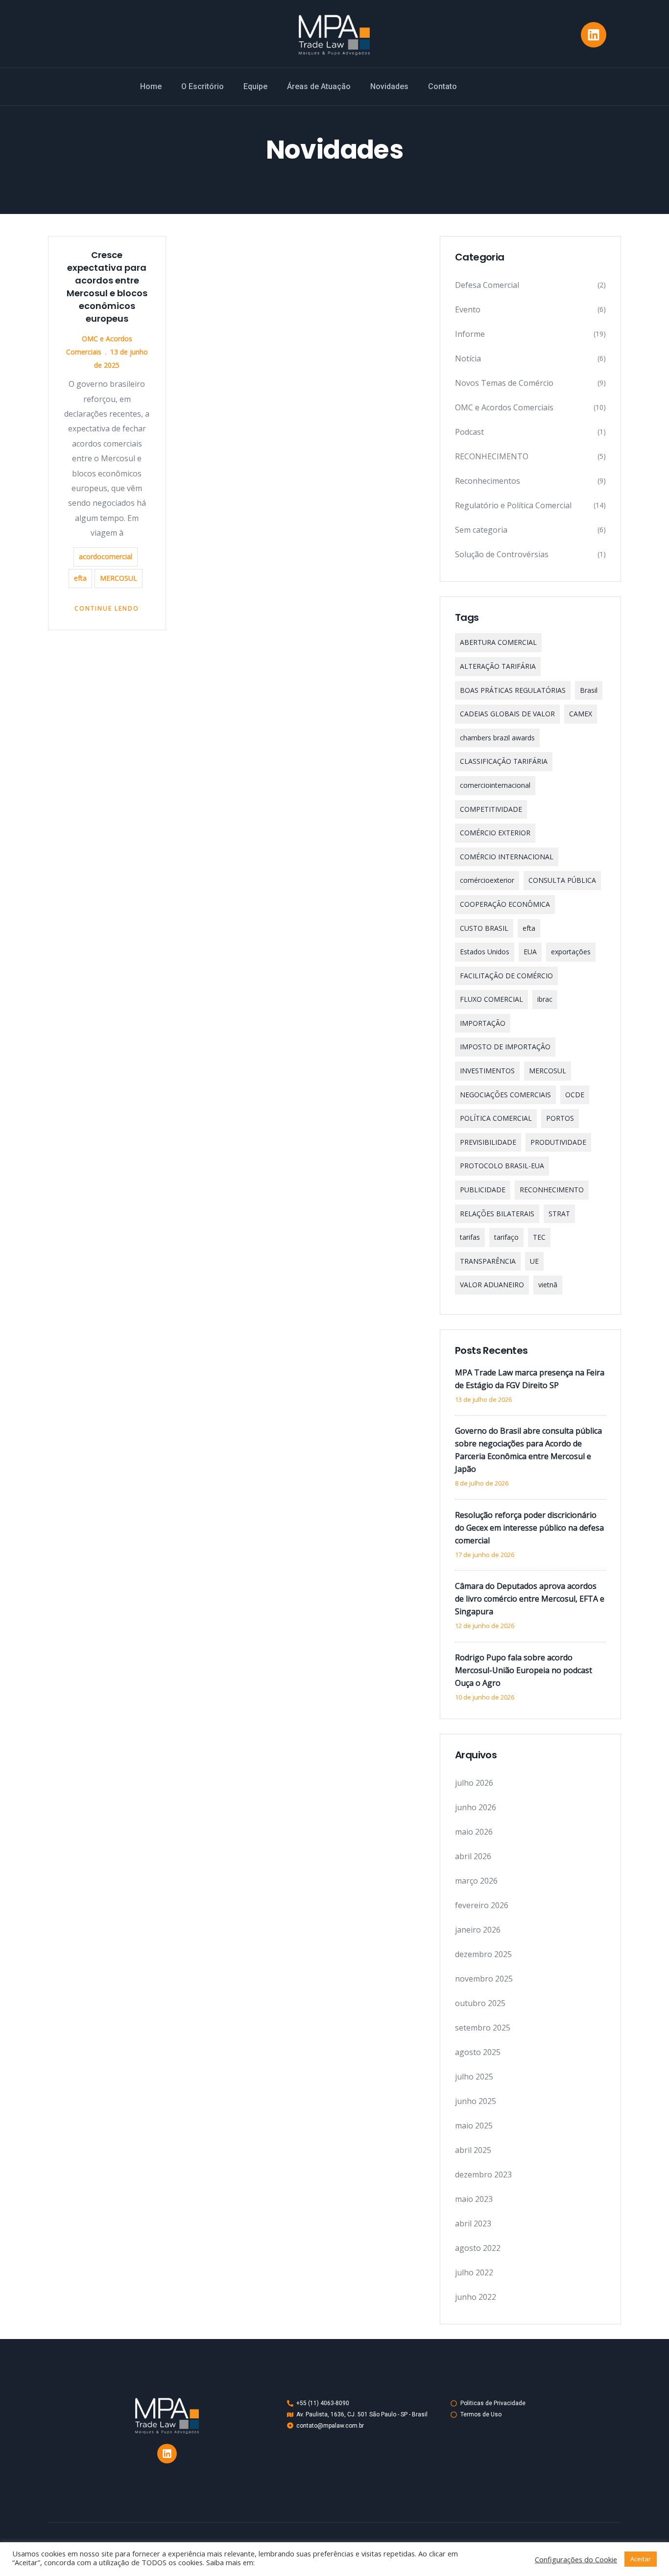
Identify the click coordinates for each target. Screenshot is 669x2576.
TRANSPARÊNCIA (488, 1261)
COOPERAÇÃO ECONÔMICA (505, 904)
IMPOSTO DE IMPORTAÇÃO (505, 1047)
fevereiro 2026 (482, 1905)
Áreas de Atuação (319, 86)
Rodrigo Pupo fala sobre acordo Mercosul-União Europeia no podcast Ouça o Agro (524, 1670)
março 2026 (476, 1881)
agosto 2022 (478, 2248)
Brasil (589, 690)
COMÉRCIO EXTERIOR (495, 833)
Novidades (389, 86)
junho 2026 (476, 1807)
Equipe (255, 86)
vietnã (548, 1285)
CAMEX (581, 714)
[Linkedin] (594, 35)
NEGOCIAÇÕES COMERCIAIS (505, 1095)
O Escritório (203, 86)
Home (151, 86)
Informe (470, 334)
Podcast (469, 432)
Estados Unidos (485, 952)
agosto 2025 (478, 2052)
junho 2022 (476, 2297)
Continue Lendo (107, 608)
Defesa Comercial (487, 285)
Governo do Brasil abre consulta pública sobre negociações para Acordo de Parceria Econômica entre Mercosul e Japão (528, 1450)
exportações (571, 952)
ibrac (545, 999)
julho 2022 (474, 2272)
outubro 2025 (480, 2003)
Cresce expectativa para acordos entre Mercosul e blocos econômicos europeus (107, 287)
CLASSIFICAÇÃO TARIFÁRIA (504, 761)
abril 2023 (473, 2223)
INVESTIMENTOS (487, 1071)
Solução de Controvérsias (502, 554)
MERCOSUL (119, 578)
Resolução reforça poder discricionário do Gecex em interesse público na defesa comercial (529, 1528)
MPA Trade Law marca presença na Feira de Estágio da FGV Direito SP (530, 1379)
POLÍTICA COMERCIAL (496, 1118)
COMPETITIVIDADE (491, 809)
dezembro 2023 (483, 2174)
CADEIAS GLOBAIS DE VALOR (507, 714)
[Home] (334, 35)
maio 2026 (474, 1832)
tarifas (470, 1237)
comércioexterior (487, 880)
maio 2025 (474, 2126)
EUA (530, 952)
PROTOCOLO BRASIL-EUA (502, 1166)
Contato (442, 86)
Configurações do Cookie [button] (576, 2559)
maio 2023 (474, 2199)
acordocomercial (106, 556)
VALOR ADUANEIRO (492, 1285)
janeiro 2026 (478, 1930)
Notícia (468, 358)
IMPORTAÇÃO (483, 1023)
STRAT (559, 1214)
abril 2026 (473, 1856)
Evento (468, 309)
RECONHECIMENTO (492, 456)
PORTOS (560, 1118)
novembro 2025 (484, 1979)
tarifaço (506, 1237)
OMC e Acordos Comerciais (504, 407)
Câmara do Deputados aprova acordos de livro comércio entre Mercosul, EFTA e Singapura (530, 1599)
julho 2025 (474, 2077)
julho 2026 (474, 1783)
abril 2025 (473, 2150)
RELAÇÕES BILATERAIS (497, 1214)
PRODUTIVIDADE (558, 1142)
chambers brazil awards (497, 738)
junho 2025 (476, 2101)
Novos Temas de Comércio (504, 383)
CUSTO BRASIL (484, 928)
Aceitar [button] (641, 2559)
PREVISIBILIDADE (488, 1142)
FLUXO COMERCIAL (491, 999)
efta (80, 578)
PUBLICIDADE (483, 1190)
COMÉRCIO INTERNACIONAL (507, 857)
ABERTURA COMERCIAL (498, 642)
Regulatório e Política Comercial (513, 505)
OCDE (575, 1095)
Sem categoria (481, 530)
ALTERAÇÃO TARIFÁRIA (498, 666)
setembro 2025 (483, 2028)
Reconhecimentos (488, 481)
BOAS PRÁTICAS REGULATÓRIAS (513, 690)
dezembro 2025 (483, 1954)
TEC (539, 1237)
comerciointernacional (495, 785)
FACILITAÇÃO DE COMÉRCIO (506, 976)
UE (534, 1261)
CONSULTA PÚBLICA (562, 880)
